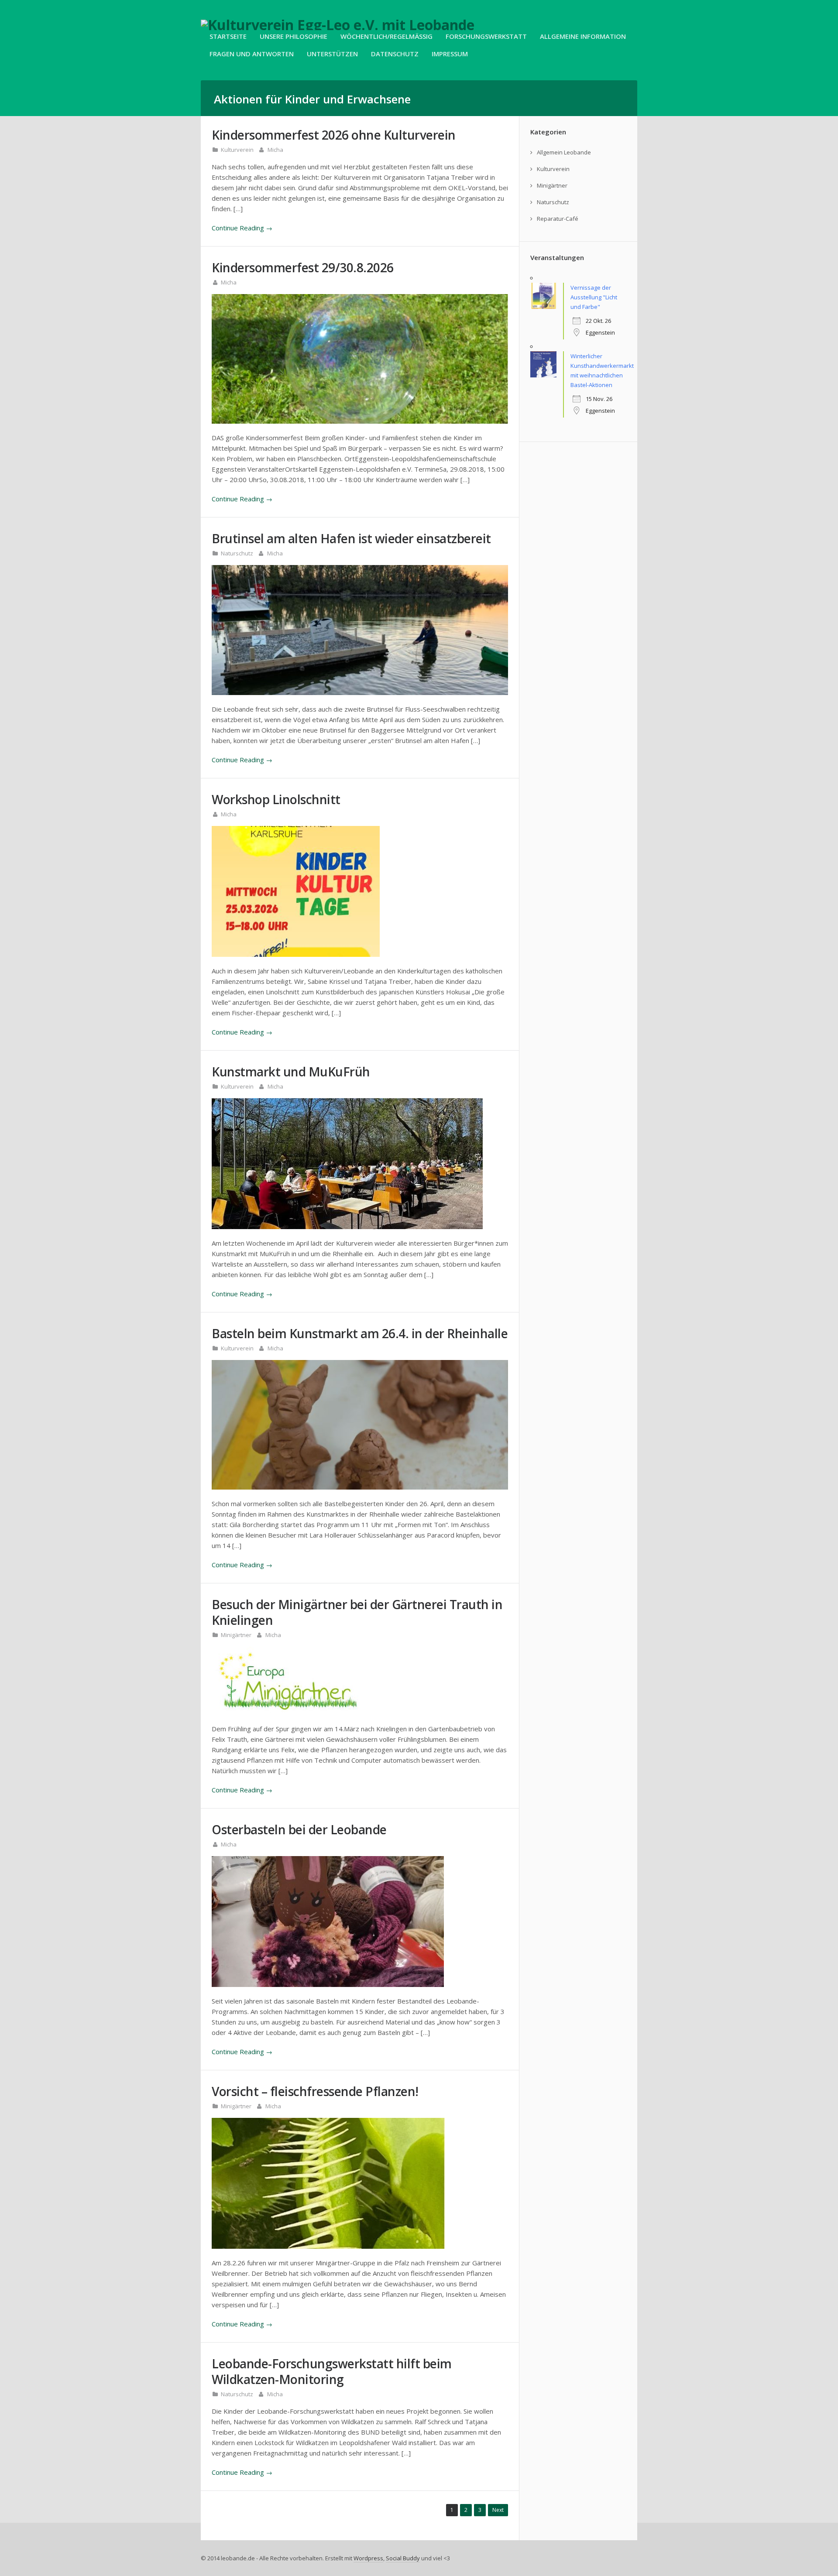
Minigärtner (236, 1635)
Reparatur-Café (558, 219)
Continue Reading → (242, 228)
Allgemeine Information (583, 36)
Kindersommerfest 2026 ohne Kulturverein (334, 135)
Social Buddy (403, 2558)
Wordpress (368, 2558)
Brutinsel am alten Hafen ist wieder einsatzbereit (351, 538)
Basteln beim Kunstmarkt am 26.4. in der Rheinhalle (360, 1333)
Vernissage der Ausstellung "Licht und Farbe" (594, 297)
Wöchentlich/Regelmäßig (386, 36)
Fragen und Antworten (252, 54)
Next (498, 2510)
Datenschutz (395, 54)
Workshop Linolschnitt (276, 799)
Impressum (450, 54)
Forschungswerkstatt (486, 36)
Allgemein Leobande (564, 152)
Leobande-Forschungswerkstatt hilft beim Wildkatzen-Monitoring (332, 2371)
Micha (275, 150)
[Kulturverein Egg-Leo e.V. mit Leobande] (338, 25)
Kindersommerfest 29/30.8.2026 (303, 267)
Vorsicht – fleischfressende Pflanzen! (315, 2091)
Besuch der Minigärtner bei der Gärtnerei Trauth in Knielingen (357, 1612)
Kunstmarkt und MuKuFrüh (291, 1072)
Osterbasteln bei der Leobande (299, 1829)
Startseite (228, 36)
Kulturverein (237, 150)
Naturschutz (237, 553)
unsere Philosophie (294, 36)
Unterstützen (332, 54)
